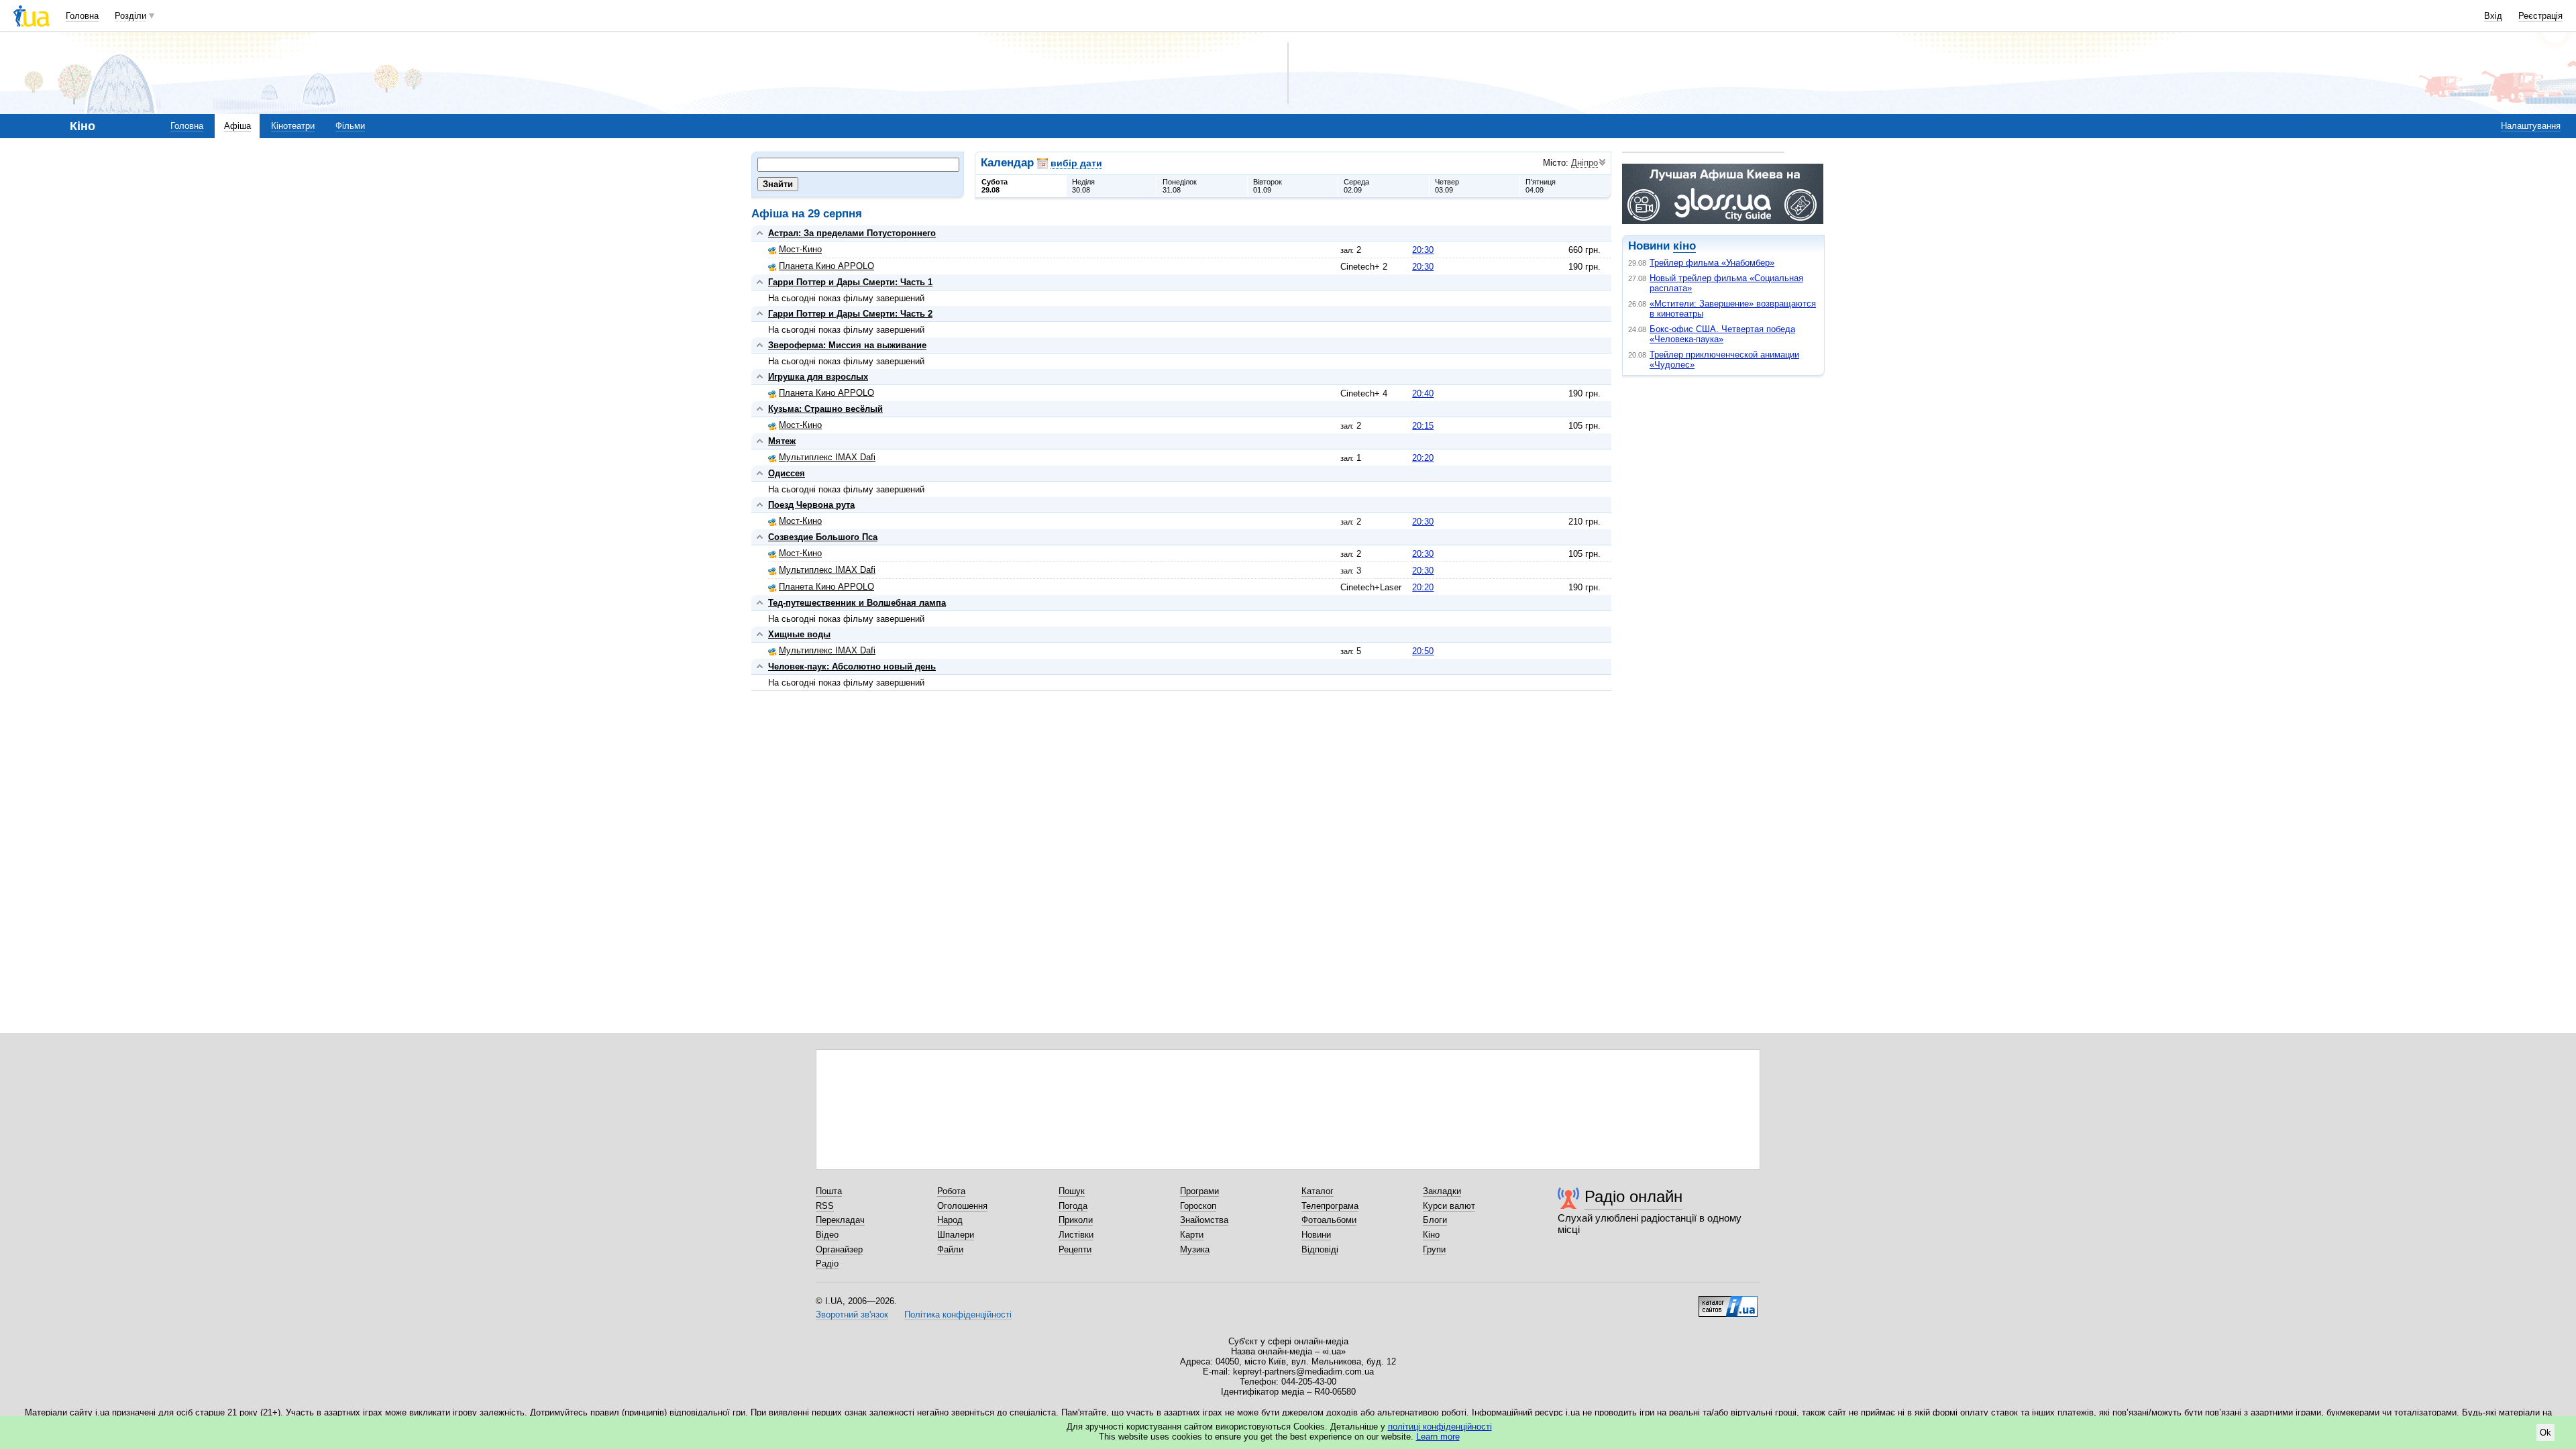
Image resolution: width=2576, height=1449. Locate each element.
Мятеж (782, 441)
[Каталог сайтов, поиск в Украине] (1728, 1301)
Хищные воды (799, 634)
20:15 (1423, 426)
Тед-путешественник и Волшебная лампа (857, 603)
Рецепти (1075, 1249)
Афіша (237, 126)
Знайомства (1204, 1220)
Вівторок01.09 (1268, 186)
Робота (951, 1191)
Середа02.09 (1356, 186)
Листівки (1076, 1235)
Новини (1316, 1235)
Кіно (1431, 1235)
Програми (1199, 1191)
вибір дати (1076, 163)
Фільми (350, 126)
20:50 (1423, 651)
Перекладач (840, 1220)
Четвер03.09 (1447, 186)
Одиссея (787, 473)
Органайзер (839, 1249)
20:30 (1423, 250)
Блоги (1435, 1220)
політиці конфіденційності (1440, 1427)
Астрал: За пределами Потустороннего (852, 233)
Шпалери (956, 1235)
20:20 (1423, 458)
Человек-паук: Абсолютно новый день (852, 666)
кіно (1684, 246)
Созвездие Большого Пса (823, 537)
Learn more (1438, 1437)
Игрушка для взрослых (818, 377)
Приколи (1076, 1220)
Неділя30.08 (1083, 186)
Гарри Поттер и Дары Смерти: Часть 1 (850, 282)
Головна (82, 16)
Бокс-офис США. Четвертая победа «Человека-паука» (1722, 334)
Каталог (1318, 1191)
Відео (827, 1235)
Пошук (1072, 1191)
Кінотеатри (293, 126)
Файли (950, 1249)
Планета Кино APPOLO (826, 266)
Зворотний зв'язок (852, 1314)
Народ (950, 1220)
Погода (1073, 1206)
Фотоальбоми (1329, 1220)
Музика (1195, 1249)
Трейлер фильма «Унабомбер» (1712, 263)
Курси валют (1449, 1206)
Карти (1192, 1235)
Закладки (1442, 1191)
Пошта (829, 1191)
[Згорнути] (760, 233)
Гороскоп (1198, 1206)
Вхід (2493, 16)
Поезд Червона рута (811, 505)
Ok (2545, 1433)
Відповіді (1320, 1249)
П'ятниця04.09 (1541, 186)
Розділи (130, 16)
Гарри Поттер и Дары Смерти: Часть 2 (850, 314)
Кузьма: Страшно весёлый (825, 409)
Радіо (827, 1264)
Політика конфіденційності (958, 1314)
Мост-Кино (800, 249)
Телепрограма (1330, 1206)
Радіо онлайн (1633, 1196)
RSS (825, 1206)
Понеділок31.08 (1180, 186)
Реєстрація (2540, 16)
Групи (1434, 1249)
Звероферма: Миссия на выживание (847, 345)
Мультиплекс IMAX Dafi (827, 457)
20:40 (1423, 393)
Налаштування (2531, 126)
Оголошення (962, 1206)
